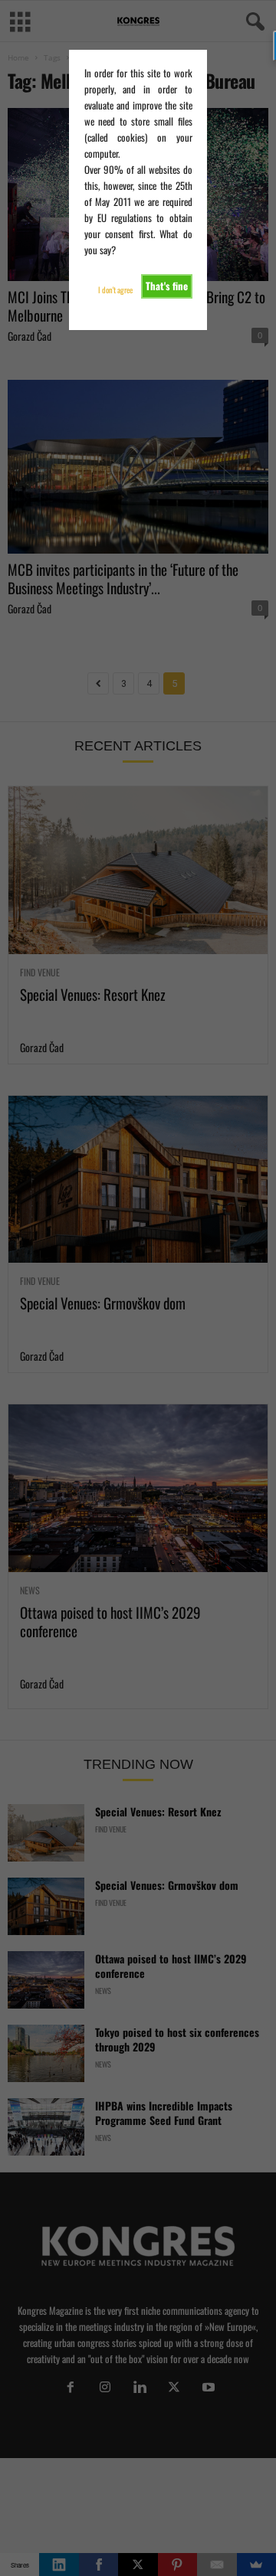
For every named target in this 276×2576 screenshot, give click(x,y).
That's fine (167, 286)
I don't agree (115, 290)
